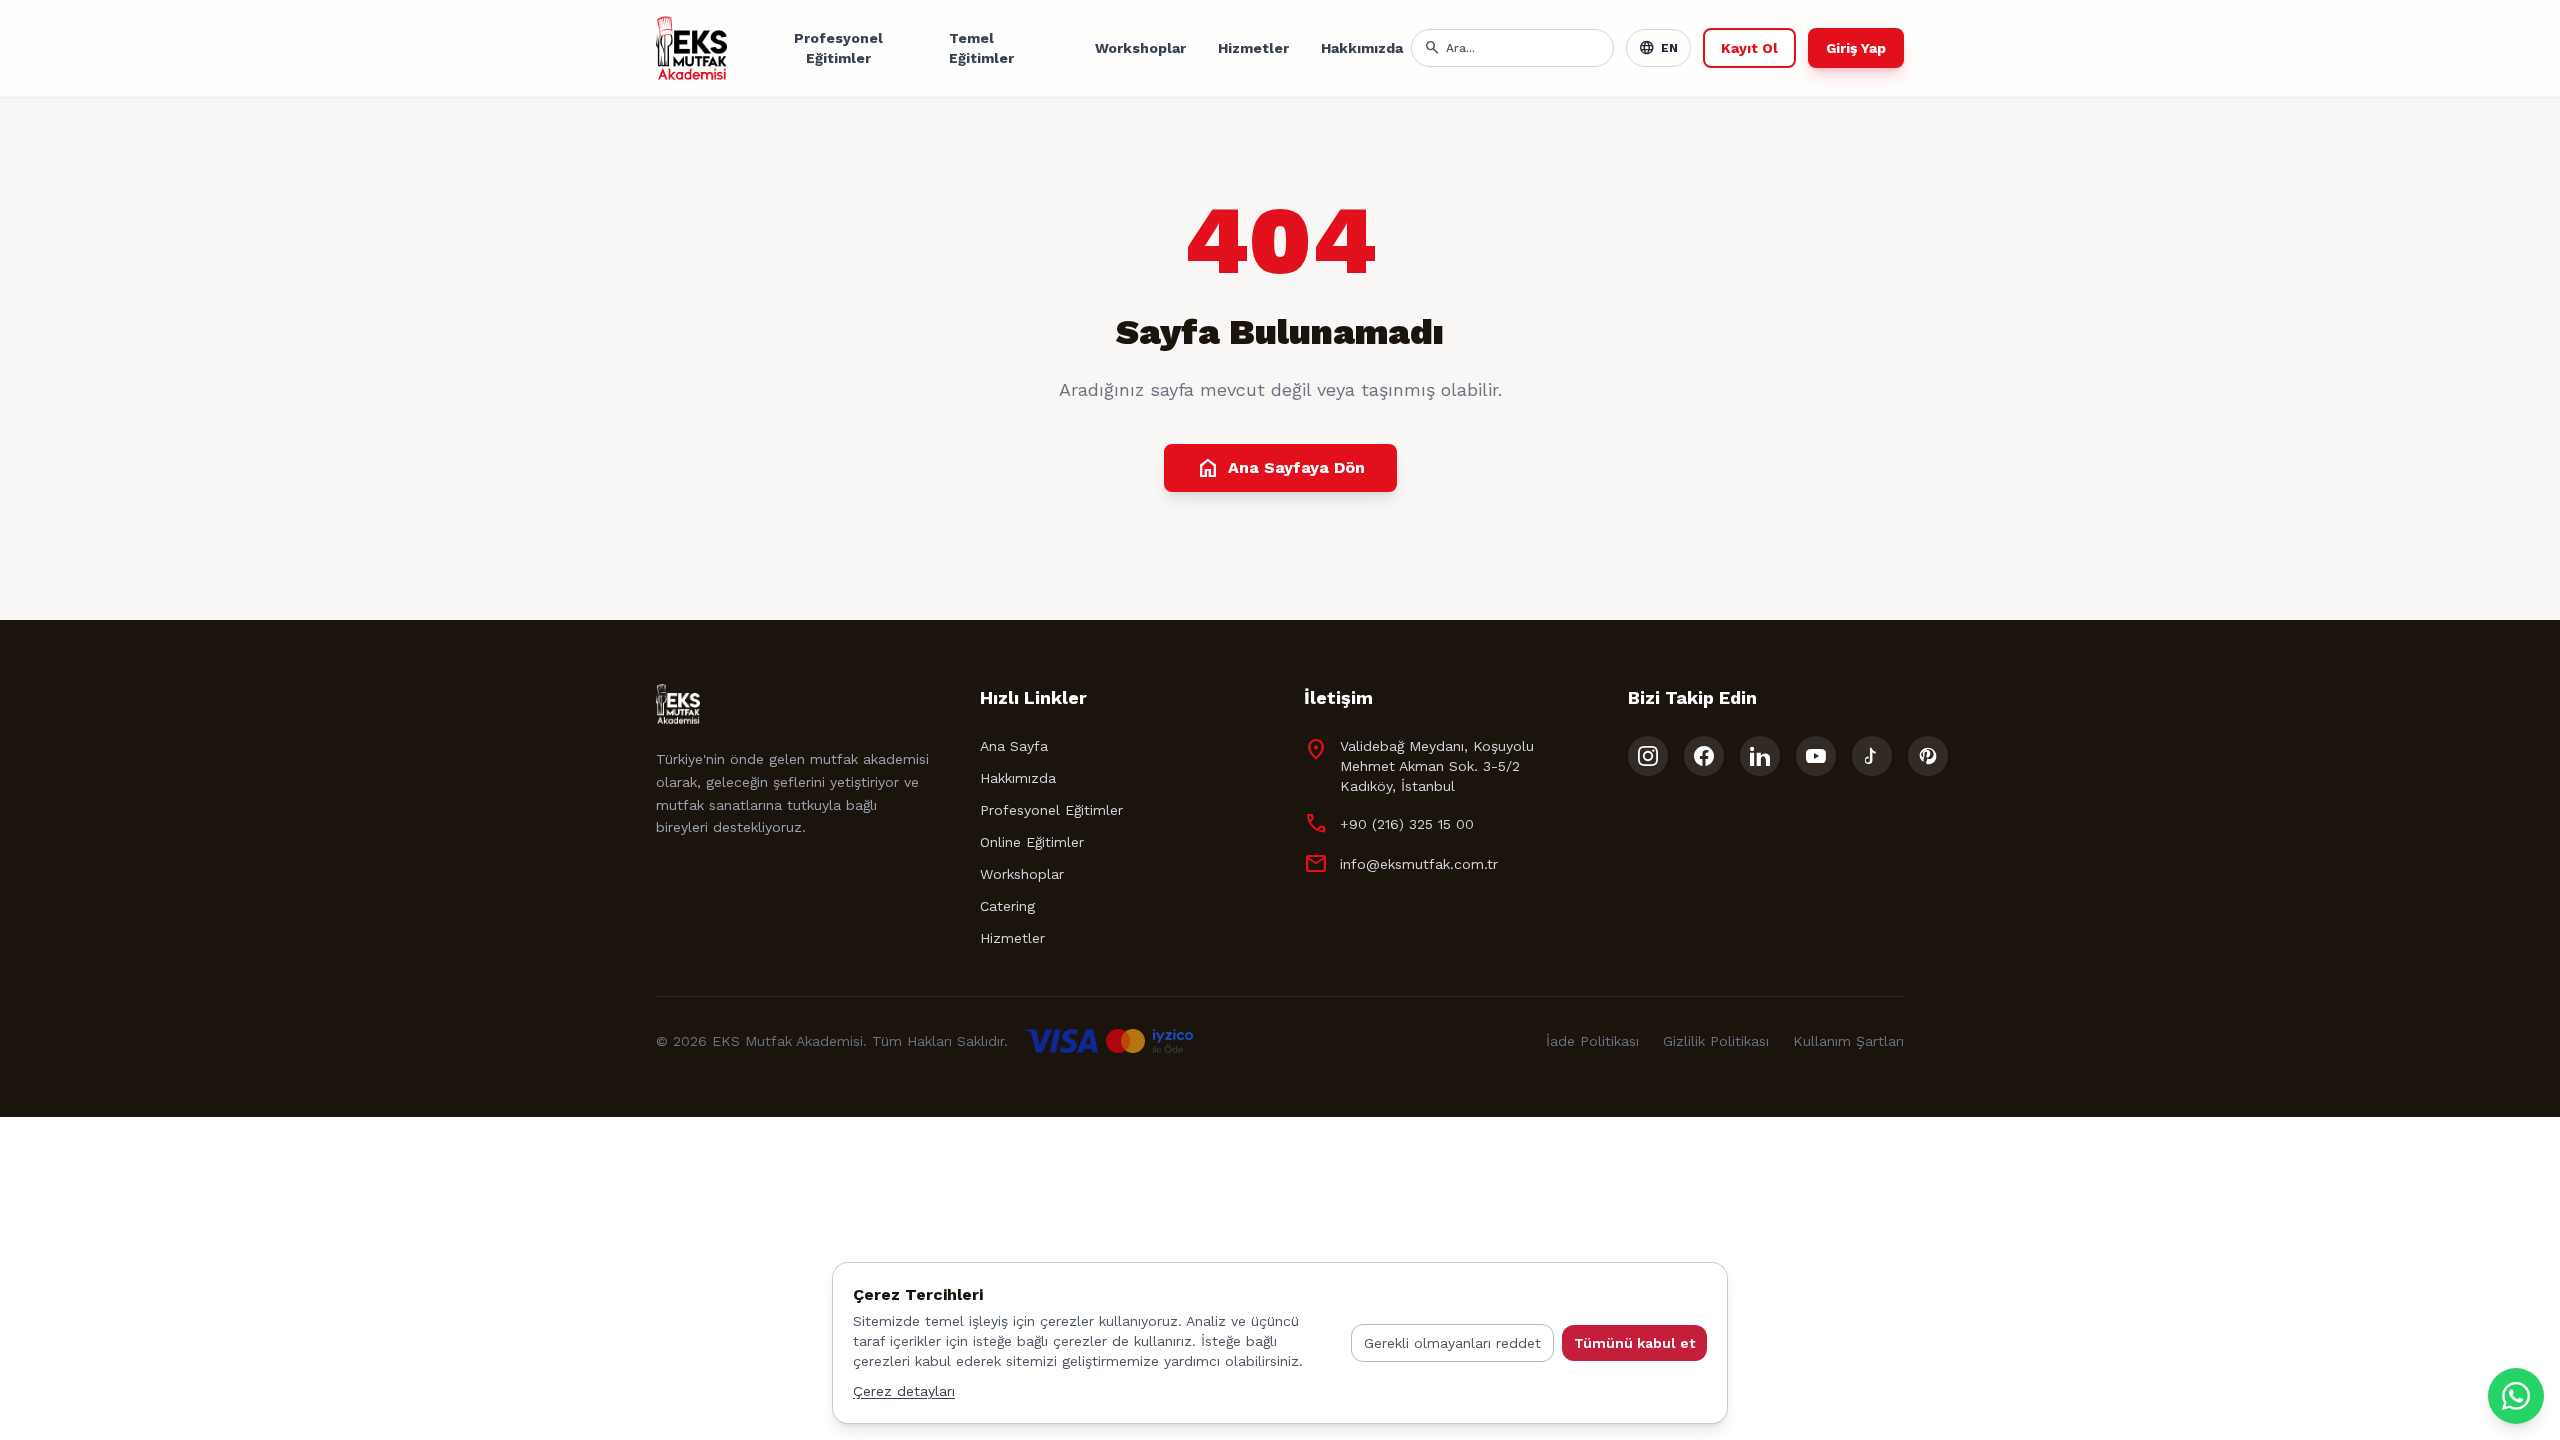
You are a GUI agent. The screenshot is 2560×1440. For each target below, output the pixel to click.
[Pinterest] (1928, 756)
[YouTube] (1816, 756)
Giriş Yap (1856, 48)
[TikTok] (1872, 756)
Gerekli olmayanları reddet (1452, 1343)
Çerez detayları (904, 1391)
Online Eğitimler (1032, 842)
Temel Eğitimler (981, 48)
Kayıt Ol (1749, 48)
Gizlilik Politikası (1716, 1041)
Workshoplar (1140, 48)
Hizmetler (1253, 48)
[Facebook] (1704, 756)
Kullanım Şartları (1848, 1041)
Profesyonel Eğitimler (838, 48)
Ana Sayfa (1014, 746)
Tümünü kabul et (1634, 1343)
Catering (1007, 906)
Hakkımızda (1362, 48)
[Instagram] (1648, 756)
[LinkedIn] (1760, 756)
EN (1658, 48)
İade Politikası (1592, 1041)
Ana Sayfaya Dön (1280, 468)
